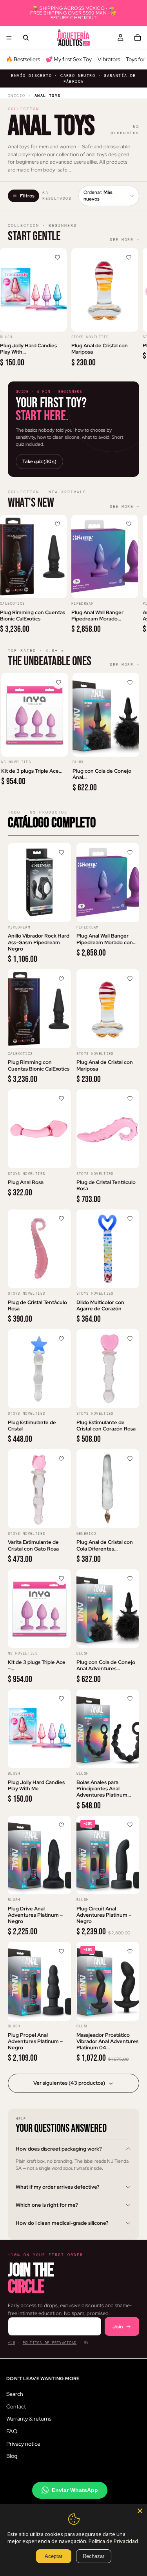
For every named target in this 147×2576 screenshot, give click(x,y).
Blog (12, 2456)
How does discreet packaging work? (59, 2149)
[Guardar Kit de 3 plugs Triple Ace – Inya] (58, 682)
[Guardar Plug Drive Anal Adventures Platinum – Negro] (62, 1825)
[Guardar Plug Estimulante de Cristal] (62, 1339)
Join (118, 2327)
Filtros (27, 196)
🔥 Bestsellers (23, 59)
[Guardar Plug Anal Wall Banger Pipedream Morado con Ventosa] (129, 524)
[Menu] (9, 38)
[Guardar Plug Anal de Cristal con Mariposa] (129, 257)
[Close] (140, 2511)
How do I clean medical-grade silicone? (62, 2223)
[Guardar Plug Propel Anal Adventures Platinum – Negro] (62, 1951)
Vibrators (109, 59)
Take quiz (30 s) (39, 462)
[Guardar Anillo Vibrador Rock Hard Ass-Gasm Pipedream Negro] (62, 852)
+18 (12, 2343)
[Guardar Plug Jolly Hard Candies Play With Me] (57, 257)
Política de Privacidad (113, 2541)
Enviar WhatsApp (75, 2490)
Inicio (16, 96)
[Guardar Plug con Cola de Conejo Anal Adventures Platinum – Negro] (130, 682)
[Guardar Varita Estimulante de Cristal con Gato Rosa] (62, 1459)
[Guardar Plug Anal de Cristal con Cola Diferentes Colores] (130, 1459)
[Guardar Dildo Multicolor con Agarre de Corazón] (130, 1219)
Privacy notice (23, 2443)
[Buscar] (26, 38)
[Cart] (138, 38)
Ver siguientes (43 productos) (69, 2083)
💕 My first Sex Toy (69, 59)
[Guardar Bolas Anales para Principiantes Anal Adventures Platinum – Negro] (130, 1699)
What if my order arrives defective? (58, 2187)
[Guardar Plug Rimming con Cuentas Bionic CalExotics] (57, 524)
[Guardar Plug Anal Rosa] (62, 1099)
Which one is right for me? (47, 2205)
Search (15, 2394)
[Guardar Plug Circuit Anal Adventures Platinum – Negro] (130, 1825)
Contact (16, 2406)
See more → (124, 240)
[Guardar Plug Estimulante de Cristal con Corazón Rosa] (130, 1339)
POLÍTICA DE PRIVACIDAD (50, 2343)
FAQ (12, 2431)
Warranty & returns (29, 2419)
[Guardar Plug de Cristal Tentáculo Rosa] (130, 1099)
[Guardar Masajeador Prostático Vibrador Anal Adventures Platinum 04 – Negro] (130, 1951)
